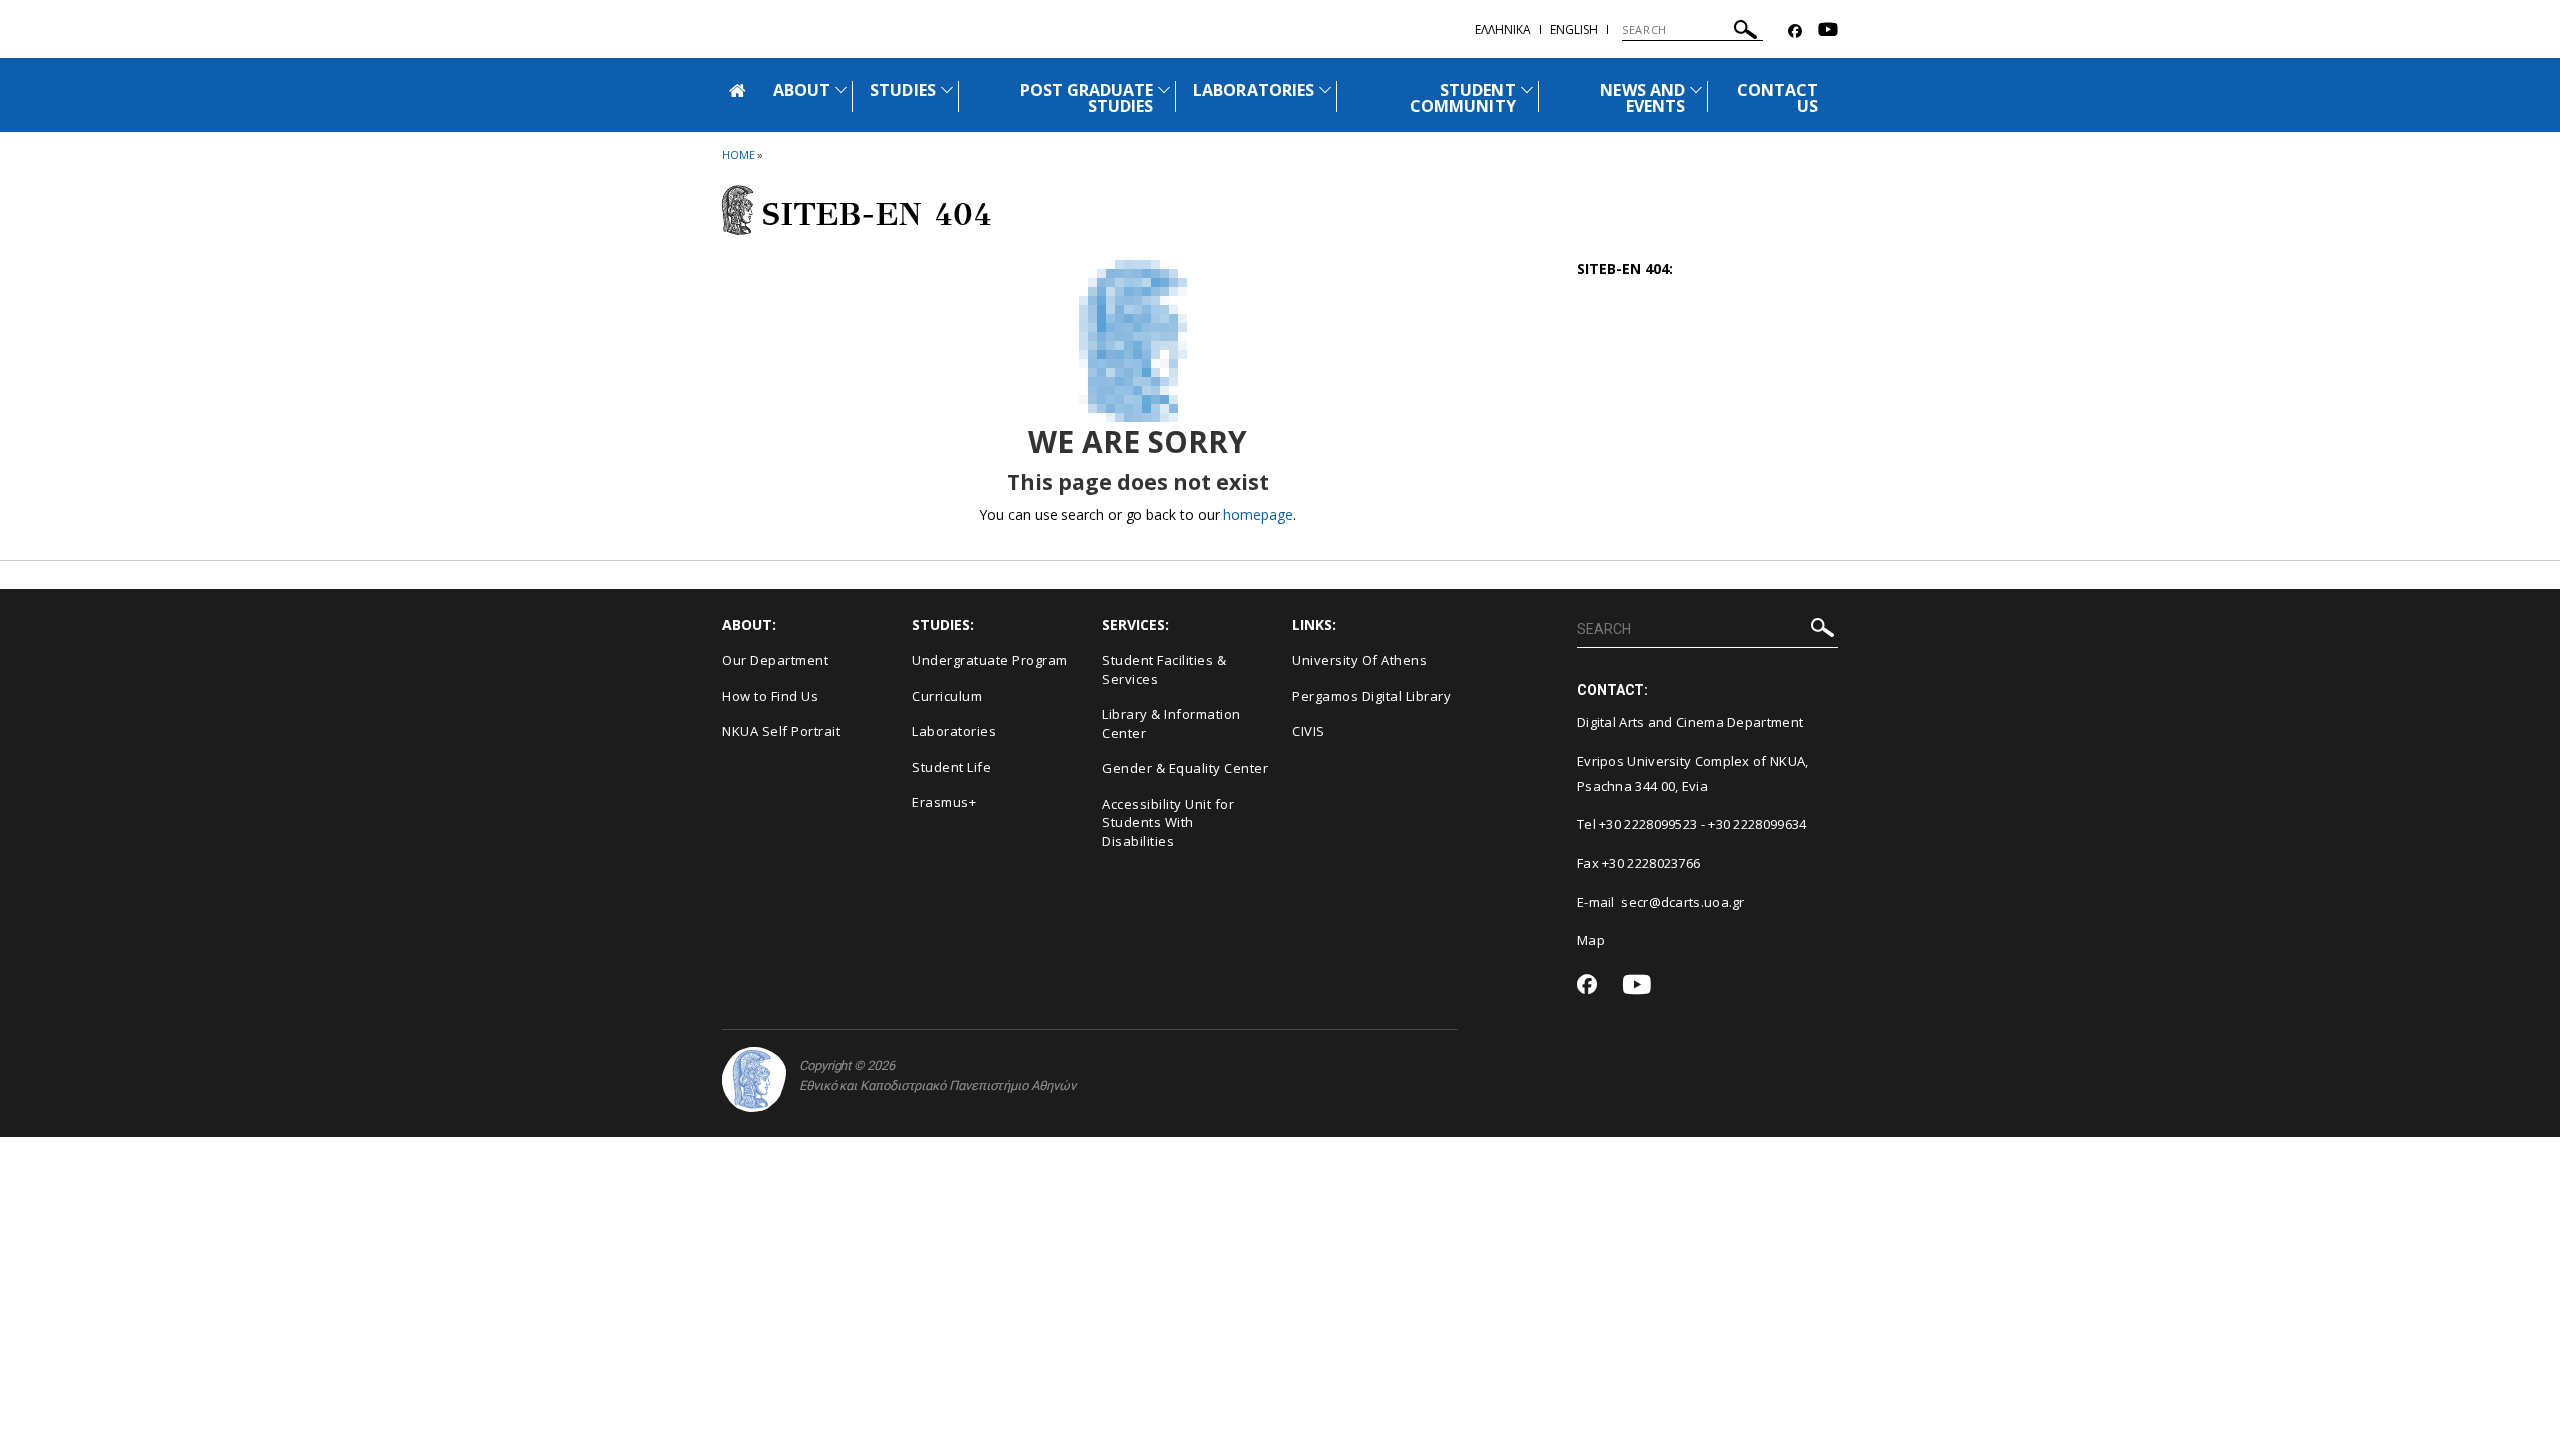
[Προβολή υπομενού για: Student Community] (1527, 89)
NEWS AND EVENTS (1642, 98)
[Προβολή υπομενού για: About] (841, 89)
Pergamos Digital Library (1371, 696)
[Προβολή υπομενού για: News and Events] (1696, 89)
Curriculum (947, 696)
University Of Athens (1359, 660)
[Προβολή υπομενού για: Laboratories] (1325, 89)
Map (1591, 940)
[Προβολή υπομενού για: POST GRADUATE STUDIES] (1164, 89)
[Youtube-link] (1828, 31)
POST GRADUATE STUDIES (1087, 98)
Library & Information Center (1171, 723)
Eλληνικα (1503, 29)
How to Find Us (770, 696)
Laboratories (954, 731)
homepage (1257, 514)
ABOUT (801, 90)
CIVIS (1308, 731)
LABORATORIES (1253, 90)
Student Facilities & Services (1164, 669)
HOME (738, 154)
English (1574, 29)
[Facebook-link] (1795, 31)
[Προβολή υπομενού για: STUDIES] (947, 89)
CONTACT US (1777, 98)
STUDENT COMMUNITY (1462, 98)
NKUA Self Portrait (781, 731)
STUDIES (902, 90)
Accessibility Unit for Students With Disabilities (1168, 822)
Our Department (775, 660)
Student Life (951, 767)
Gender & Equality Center (1185, 768)
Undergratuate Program (990, 660)
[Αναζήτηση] (1745, 32)
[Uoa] (754, 1079)
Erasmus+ (944, 802)
